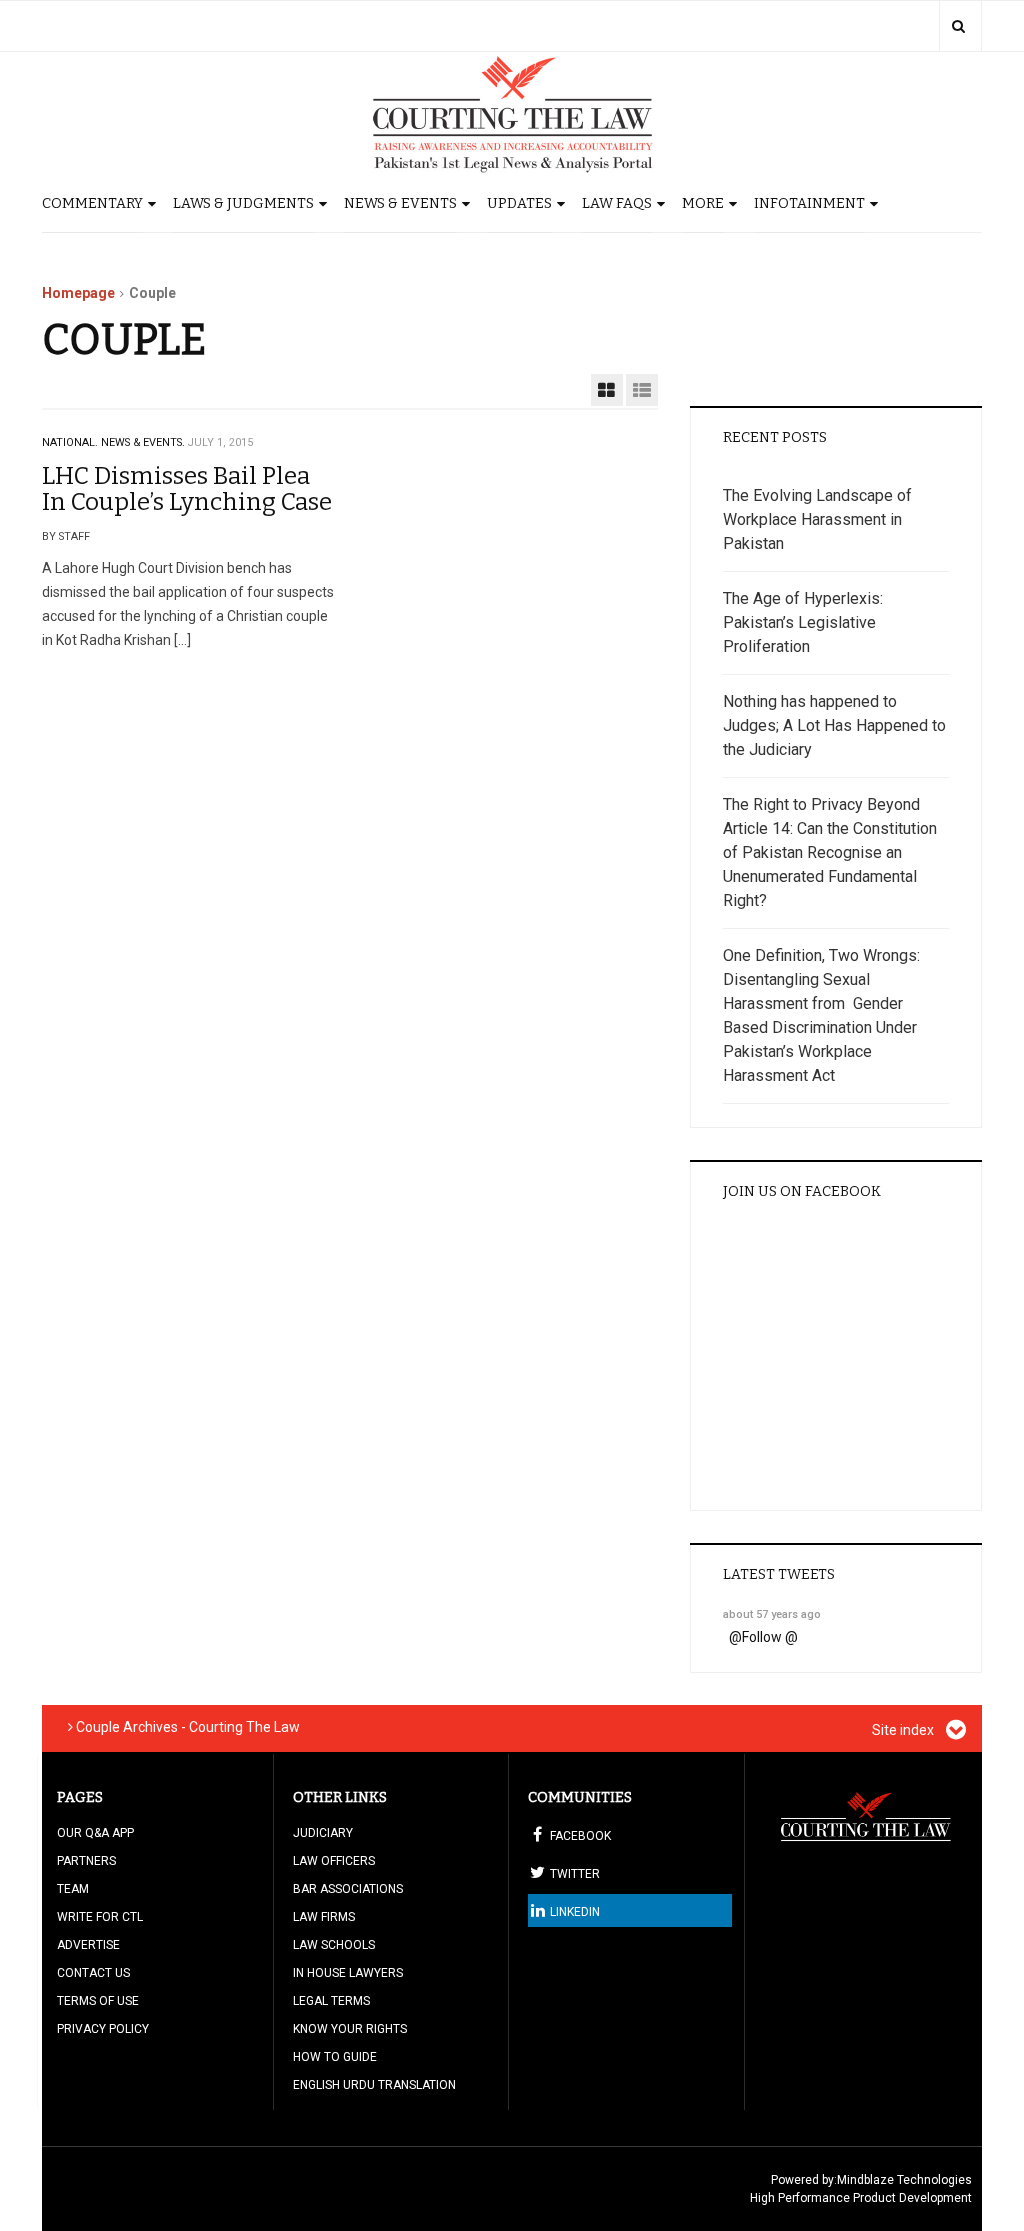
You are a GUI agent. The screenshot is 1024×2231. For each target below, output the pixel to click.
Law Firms (324, 1917)
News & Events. (143, 442)
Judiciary (323, 1833)
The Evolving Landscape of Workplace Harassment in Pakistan (817, 519)
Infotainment (809, 203)
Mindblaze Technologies (904, 2180)
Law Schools (334, 1945)
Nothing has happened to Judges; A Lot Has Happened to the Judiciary (834, 725)
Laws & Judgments (243, 203)
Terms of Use (98, 2001)
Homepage (78, 293)
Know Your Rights (350, 2029)
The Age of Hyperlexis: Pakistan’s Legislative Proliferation (803, 622)
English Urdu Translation (374, 2085)
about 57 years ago (772, 1614)
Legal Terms (331, 2001)
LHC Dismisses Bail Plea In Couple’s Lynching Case (187, 489)
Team (73, 1889)
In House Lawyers (348, 1973)
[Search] (958, 26)
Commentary (92, 203)
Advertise (88, 1945)
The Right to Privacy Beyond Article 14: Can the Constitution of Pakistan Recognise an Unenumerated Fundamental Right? (830, 852)
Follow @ (770, 1637)
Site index (904, 1730)
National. (70, 442)
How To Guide (335, 2057)
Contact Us (93, 1973)
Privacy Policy (103, 2029)
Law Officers (334, 1861)
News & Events (400, 203)
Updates (519, 203)
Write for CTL (100, 1917)
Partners (86, 1861)
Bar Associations (348, 1889)
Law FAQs (617, 203)
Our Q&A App (95, 1833)
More (703, 203)
